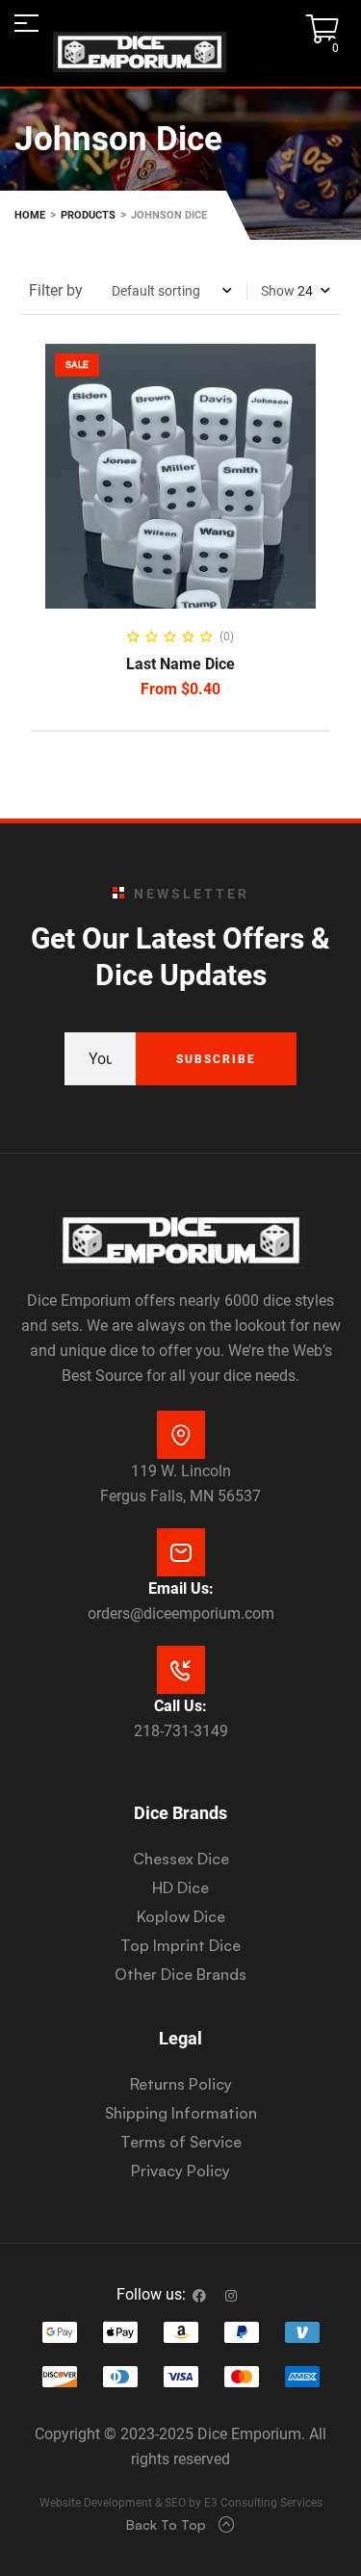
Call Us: (180, 1706)
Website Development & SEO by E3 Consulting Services (181, 2503)
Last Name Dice (180, 664)
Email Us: (181, 1588)
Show (278, 291)
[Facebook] (199, 2296)
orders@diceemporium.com (181, 1613)
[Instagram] (231, 2296)
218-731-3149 (181, 1731)
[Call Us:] (181, 1670)
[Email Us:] (181, 1552)
